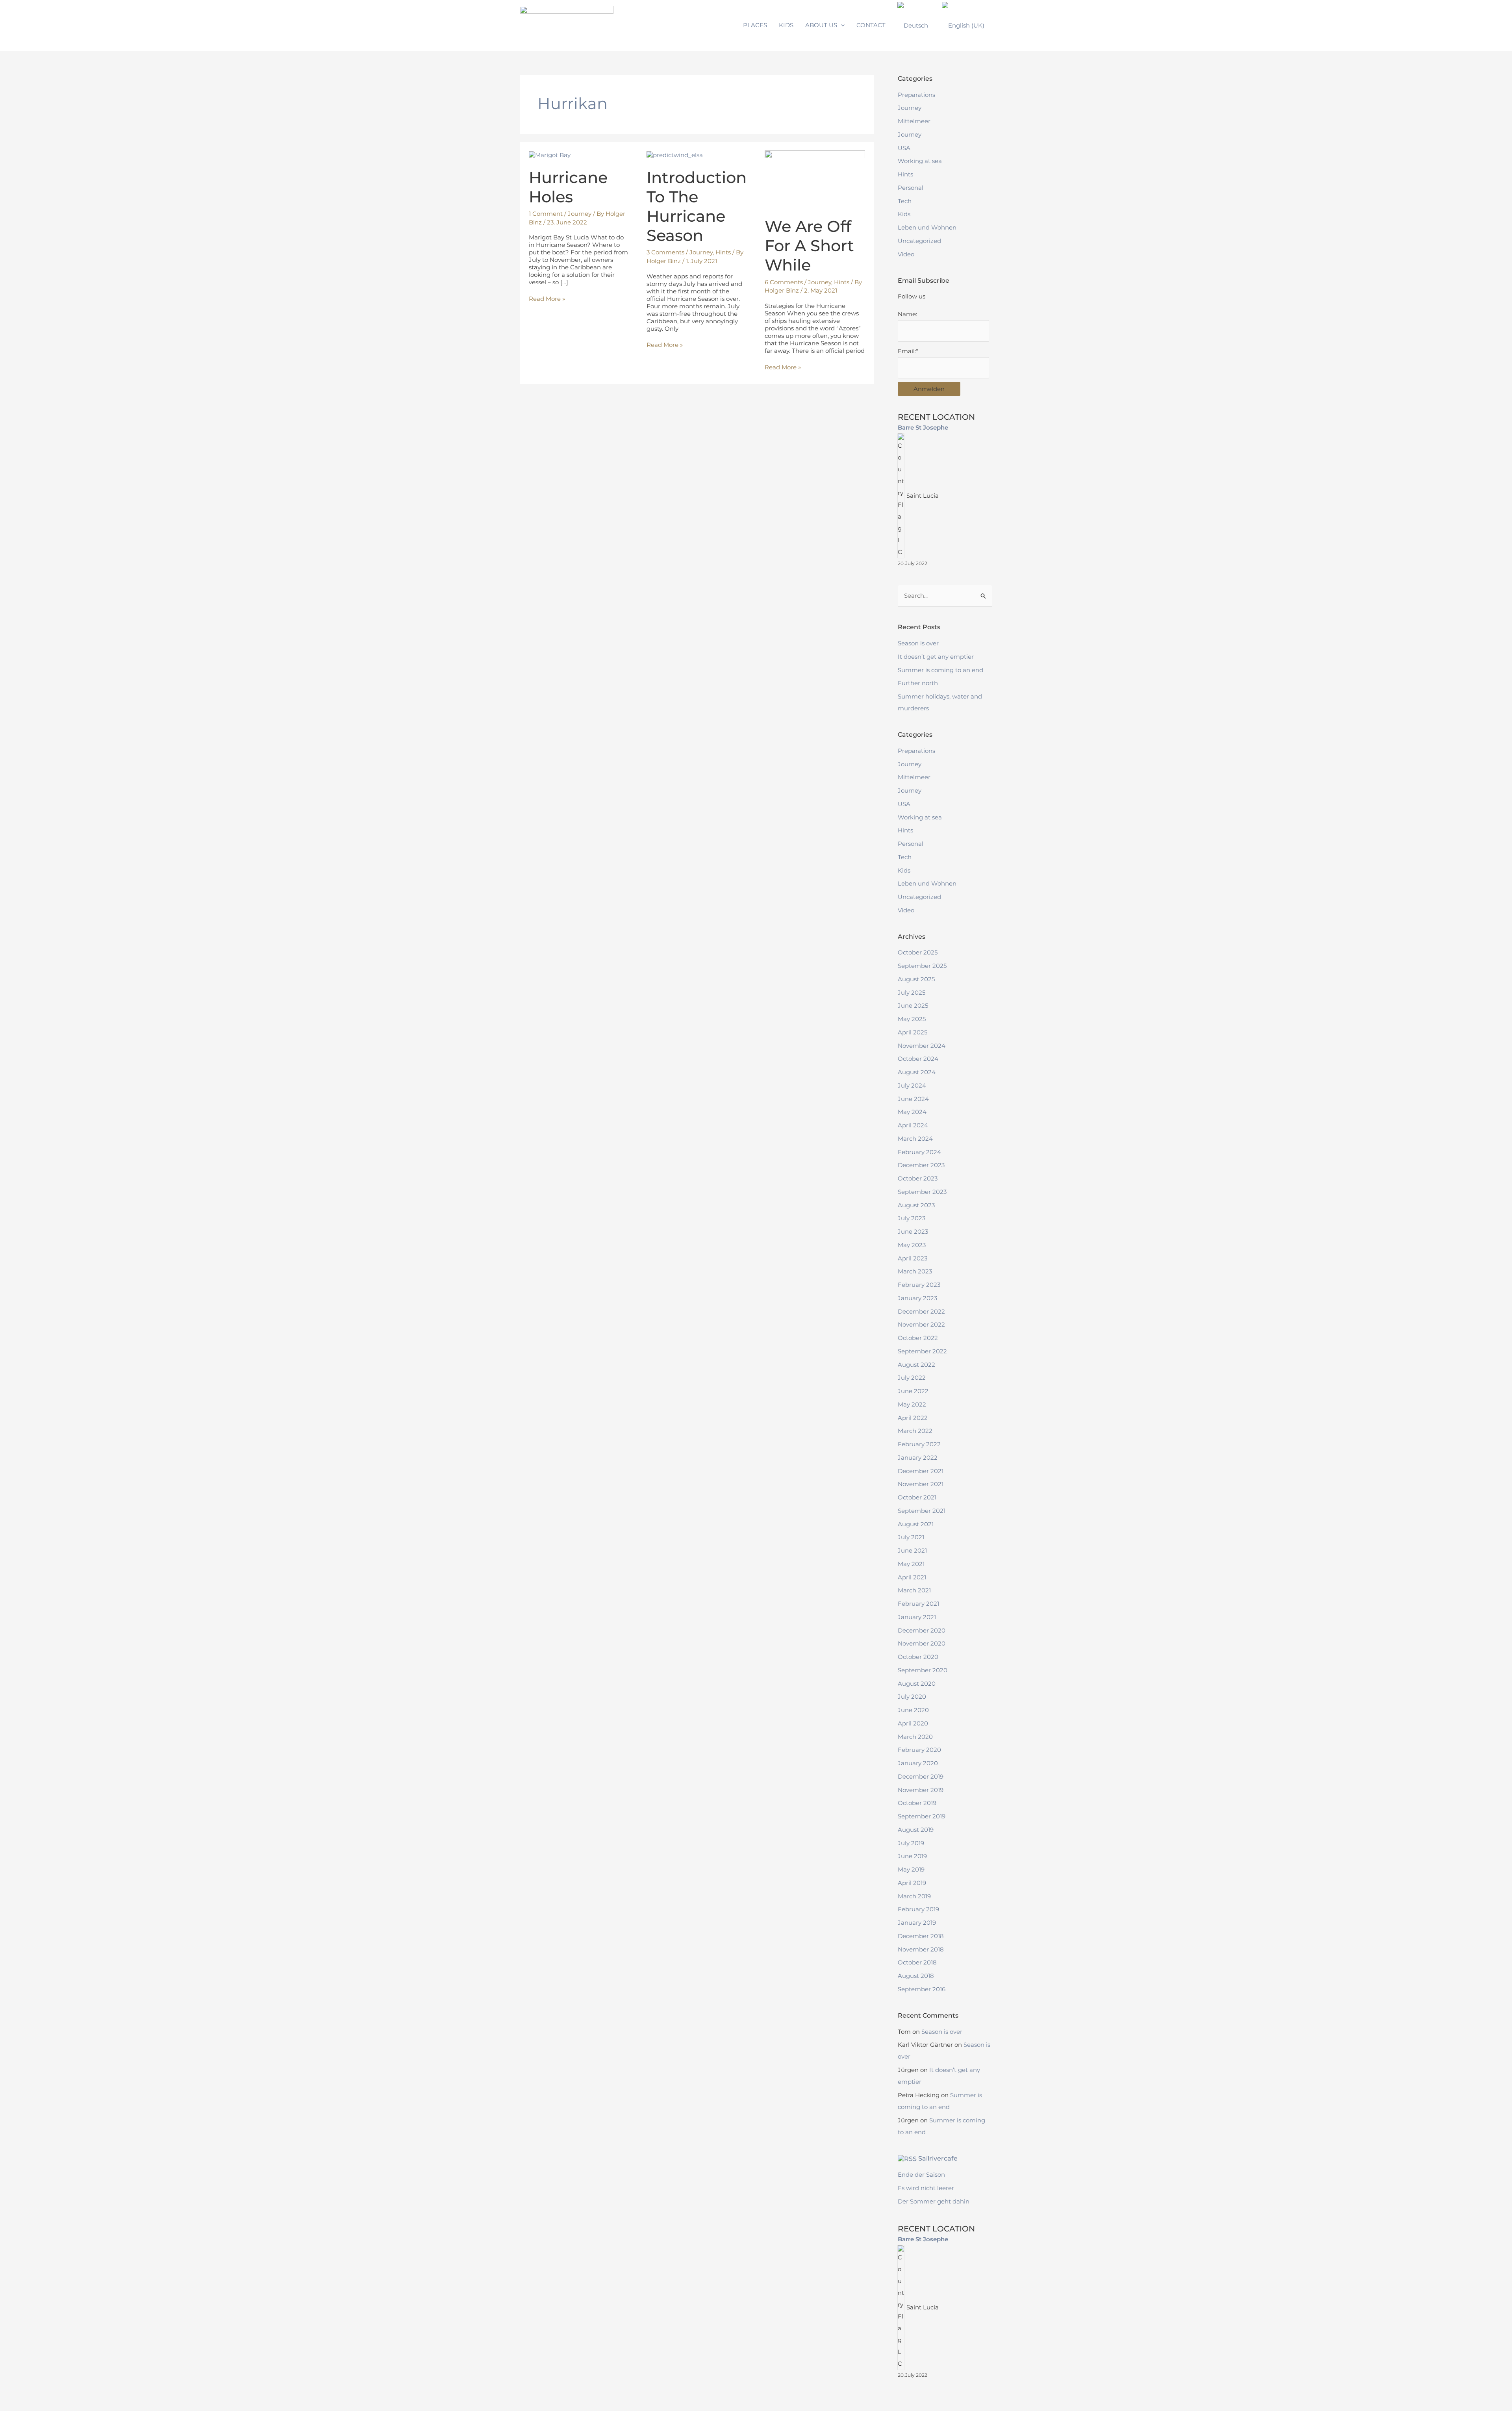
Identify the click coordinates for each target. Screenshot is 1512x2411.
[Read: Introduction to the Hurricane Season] (675, 154)
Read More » (547, 299)
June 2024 (913, 1099)
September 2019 (922, 1816)
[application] (841, 25)
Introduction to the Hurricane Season (697, 207)
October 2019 (917, 1803)
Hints (723, 252)
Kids (904, 214)
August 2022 (916, 1365)
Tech (905, 201)
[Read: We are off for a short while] (815, 179)
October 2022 (918, 1338)
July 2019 (911, 1843)
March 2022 (915, 1431)
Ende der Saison (921, 2175)
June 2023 (913, 1231)
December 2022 (921, 1311)
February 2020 (919, 1750)
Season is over (918, 643)
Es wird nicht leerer (926, 2188)
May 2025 (912, 1019)
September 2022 (922, 1351)
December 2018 (921, 1936)
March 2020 (915, 1737)
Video (906, 254)
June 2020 (913, 1710)
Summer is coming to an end (940, 670)
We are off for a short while (809, 246)
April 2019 (912, 1883)
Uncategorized (919, 241)
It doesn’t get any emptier (936, 657)
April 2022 (913, 1418)
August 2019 (916, 1830)
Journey (580, 214)
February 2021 (918, 1604)
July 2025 (912, 992)
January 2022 (918, 1458)
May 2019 (911, 1869)
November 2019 (921, 1790)
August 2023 (916, 1205)
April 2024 (913, 1125)
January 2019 (917, 1923)
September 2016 (922, 1989)
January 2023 (917, 1298)
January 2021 (917, 1617)
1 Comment (546, 214)
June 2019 (912, 1856)
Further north (918, 683)
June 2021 (912, 1550)
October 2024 (918, 1059)
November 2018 (921, 1949)
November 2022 (921, 1324)
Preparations (916, 95)
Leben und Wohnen (927, 227)
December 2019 (921, 1776)
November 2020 (922, 1643)
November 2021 (921, 1484)
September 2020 (923, 1670)
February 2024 (919, 1152)
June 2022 (913, 1391)
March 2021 (914, 1590)
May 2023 (912, 1245)
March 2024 (915, 1139)
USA (904, 148)
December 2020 (922, 1630)
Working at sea (920, 161)
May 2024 (912, 1112)
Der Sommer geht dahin (934, 2201)
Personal (911, 188)
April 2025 (913, 1032)
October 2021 (917, 1497)
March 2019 (914, 1896)
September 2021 (922, 1511)
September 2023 (922, 1192)
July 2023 (912, 1218)
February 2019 (918, 1909)
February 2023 (919, 1285)
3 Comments (665, 252)
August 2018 (916, 1976)
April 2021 (912, 1577)
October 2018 (917, 1962)
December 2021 (921, 1471)
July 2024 (912, 1085)
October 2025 (918, 952)
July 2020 (912, 1697)
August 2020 (917, 1684)
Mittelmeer (914, 121)
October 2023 (918, 1178)
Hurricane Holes (568, 187)
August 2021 (916, 1524)
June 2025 (913, 1005)
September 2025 (922, 966)
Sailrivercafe (938, 2158)
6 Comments (784, 282)
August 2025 (916, 979)
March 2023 (915, 1271)
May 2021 (911, 1564)
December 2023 (921, 1165)
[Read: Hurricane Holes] (550, 154)
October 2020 (918, 1657)
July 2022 (912, 1378)
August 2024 (917, 1072)
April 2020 (913, 1723)
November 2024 (922, 1046)
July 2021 (911, 1537)
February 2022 (919, 1444)
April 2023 (913, 1258)
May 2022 (912, 1404)
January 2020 (918, 1763)
